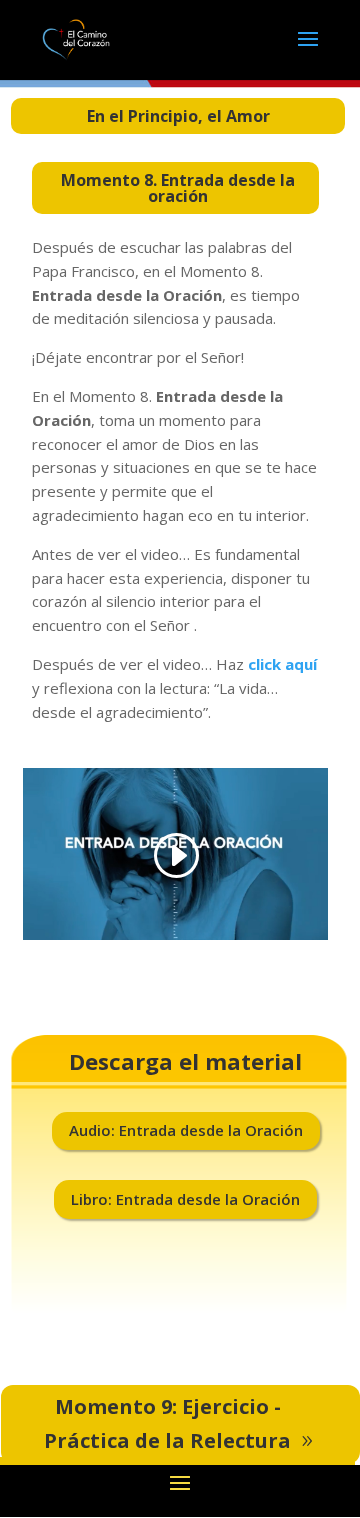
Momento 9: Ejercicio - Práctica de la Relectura (167, 1423)
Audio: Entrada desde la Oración (186, 1130)
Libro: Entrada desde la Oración (185, 1199)
